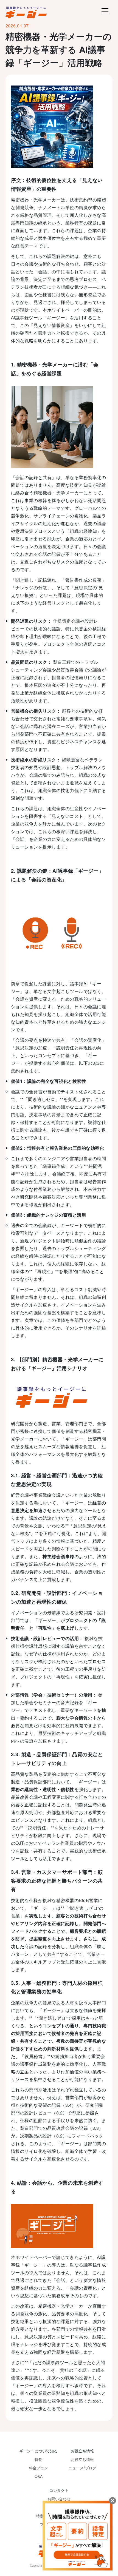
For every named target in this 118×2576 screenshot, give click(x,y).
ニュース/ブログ (82, 2468)
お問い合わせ (59, 2499)
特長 (38, 2459)
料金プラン (38, 2468)
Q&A (39, 2476)
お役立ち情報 (82, 2459)
